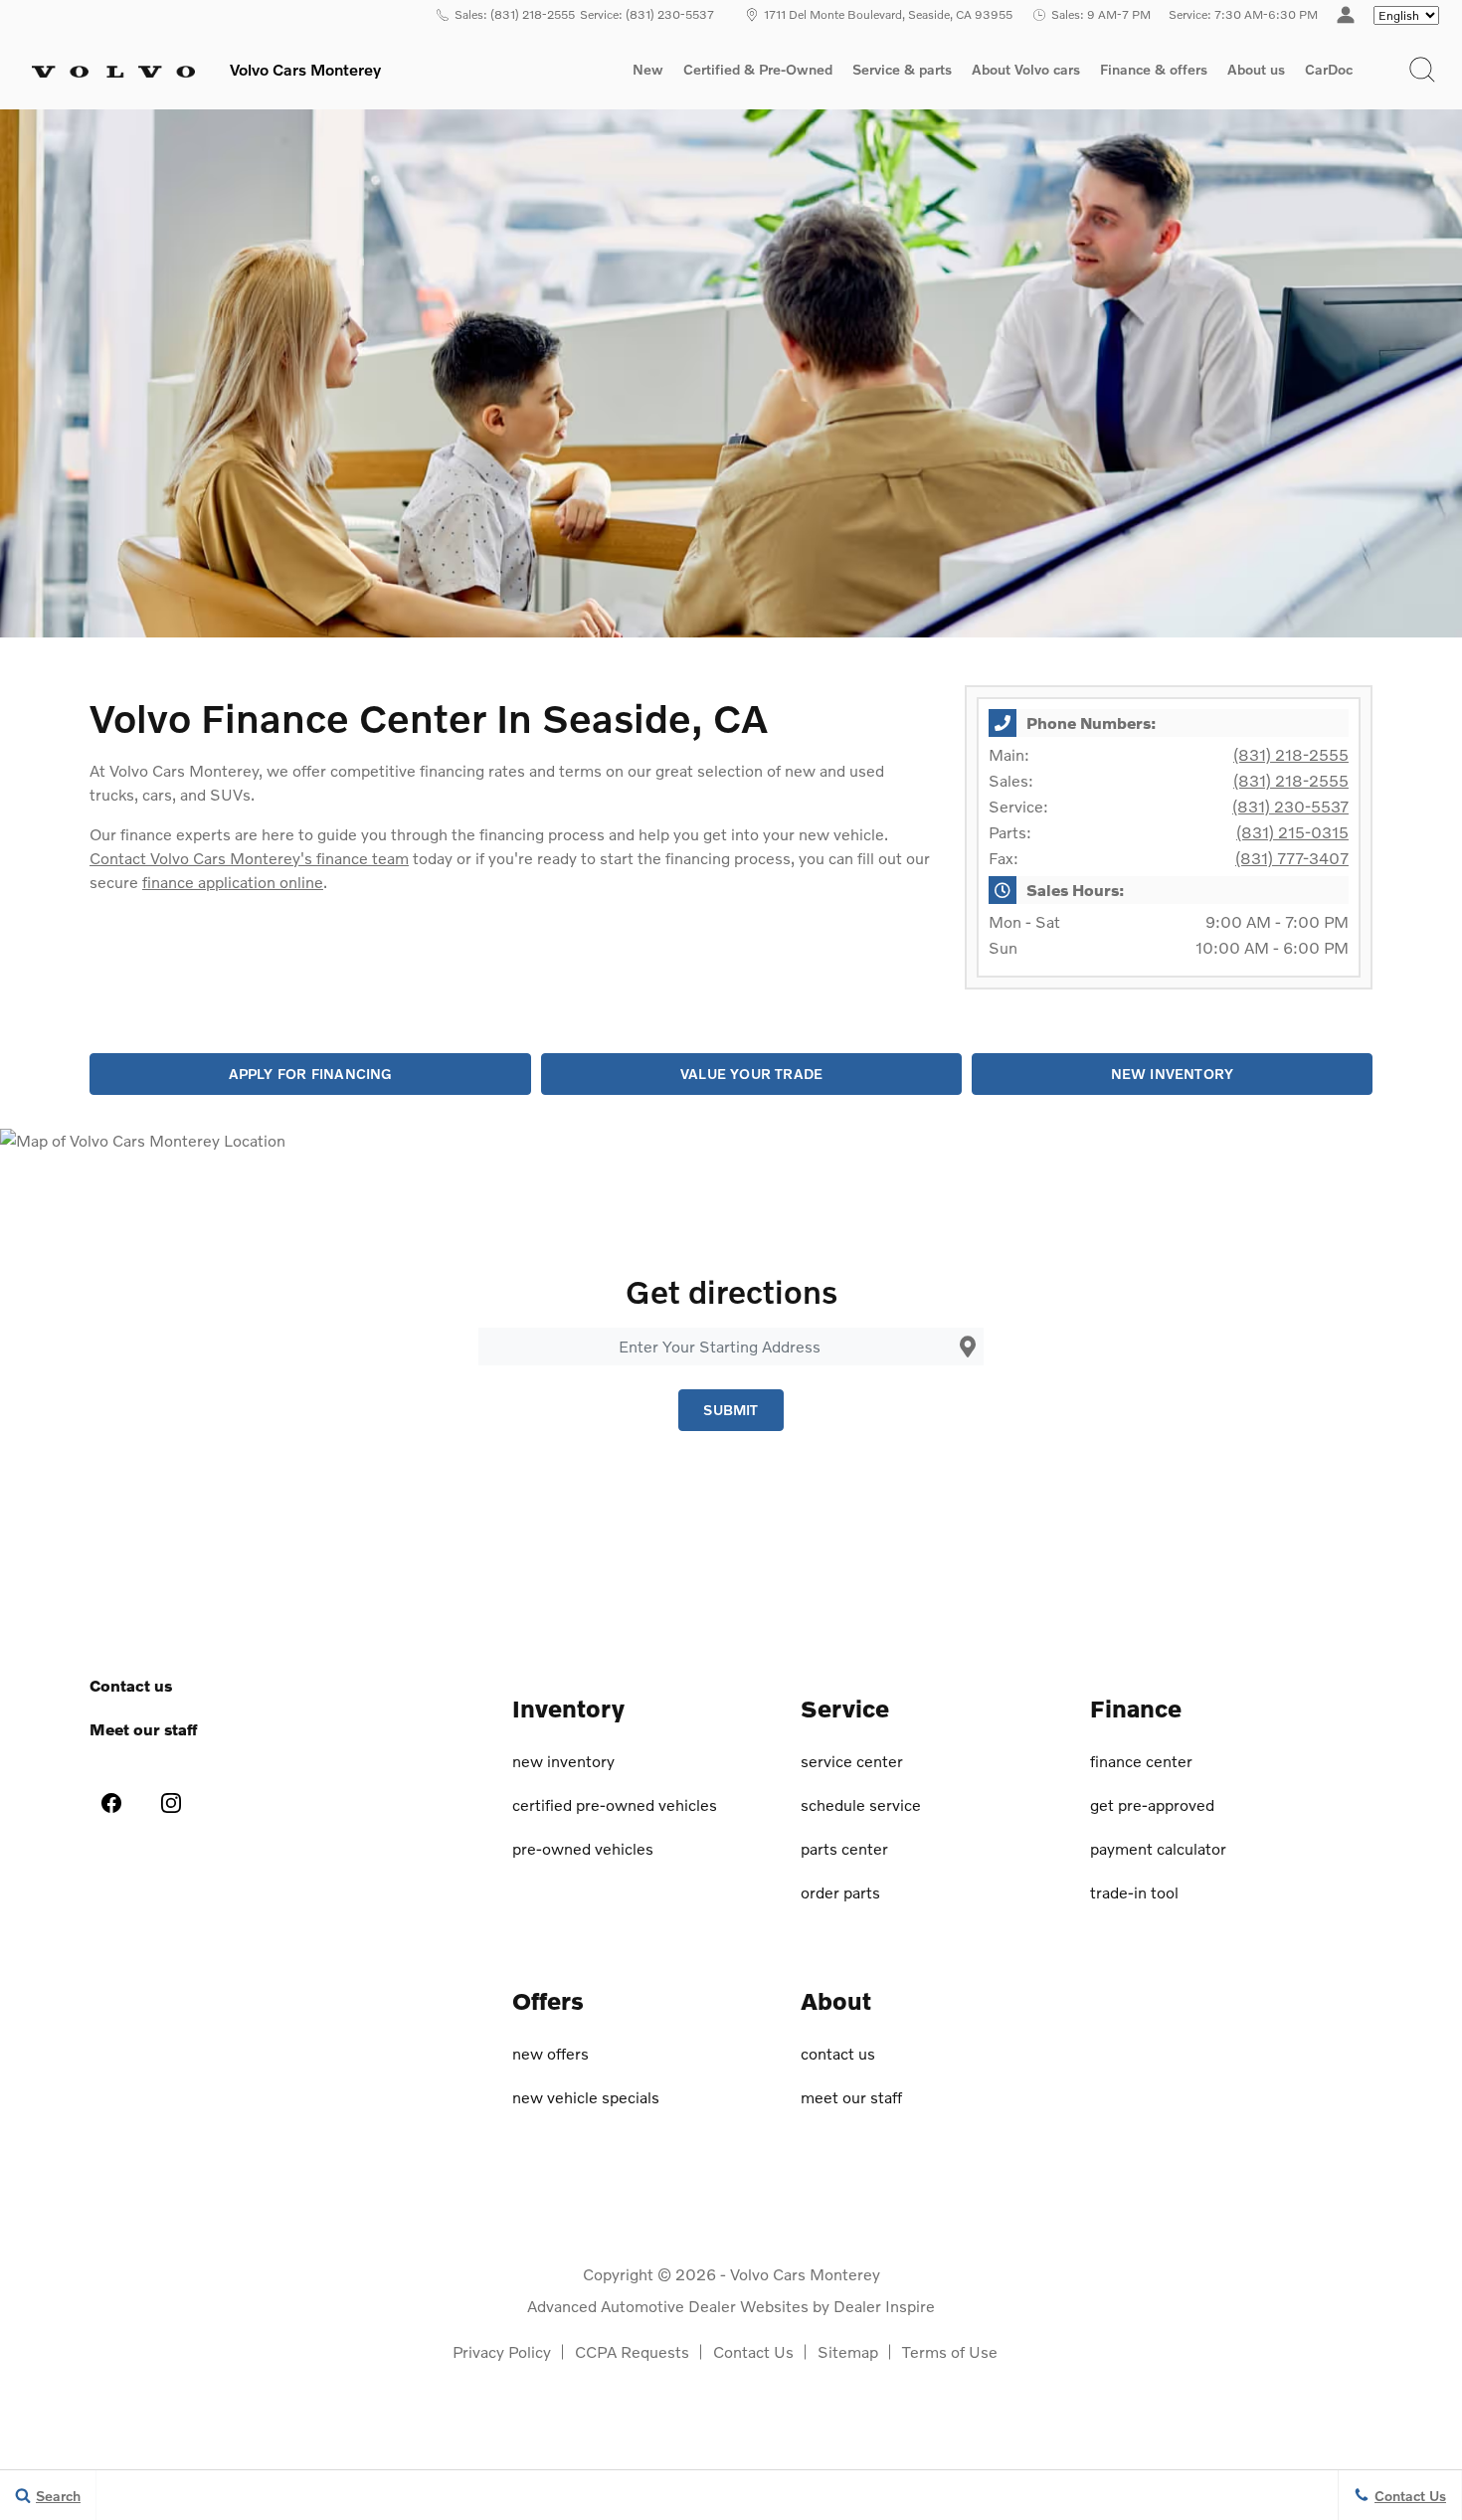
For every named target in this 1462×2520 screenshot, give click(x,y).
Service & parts (902, 70)
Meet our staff (143, 1729)
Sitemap (848, 2351)
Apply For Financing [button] (311, 1074)
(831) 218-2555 (1291, 754)
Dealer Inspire (884, 2306)
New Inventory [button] (1173, 1074)
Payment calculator (1158, 1848)
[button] (1422, 70)
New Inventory (563, 1761)
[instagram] (171, 1803)
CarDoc (1329, 70)
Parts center (844, 1848)
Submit (731, 1410)
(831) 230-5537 (1290, 806)
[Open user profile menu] (1346, 15)
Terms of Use (950, 2351)
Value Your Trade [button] (751, 1074)
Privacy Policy (502, 2351)
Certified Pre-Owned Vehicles (615, 1804)
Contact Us (753, 2351)
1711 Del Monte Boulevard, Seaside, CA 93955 (888, 14)
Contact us (131, 1685)
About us (1256, 70)
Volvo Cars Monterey (805, 2274)
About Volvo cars (1025, 73)
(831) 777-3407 (1292, 858)
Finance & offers (1154, 70)
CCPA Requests (632, 2351)
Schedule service (861, 1804)
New (648, 70)
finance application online (233, 882)
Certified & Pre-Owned (758, 70)
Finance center (1141, 1761)
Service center (852, 1761)
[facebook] (111, 1803)
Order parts (840, 1892)
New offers (550, 2053)
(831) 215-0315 (1292, 832)
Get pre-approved (1152, 1804)
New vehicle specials (586, 2097)
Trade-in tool (1134, 1892)
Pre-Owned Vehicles (583, 1848)
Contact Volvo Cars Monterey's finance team (249, 858)
